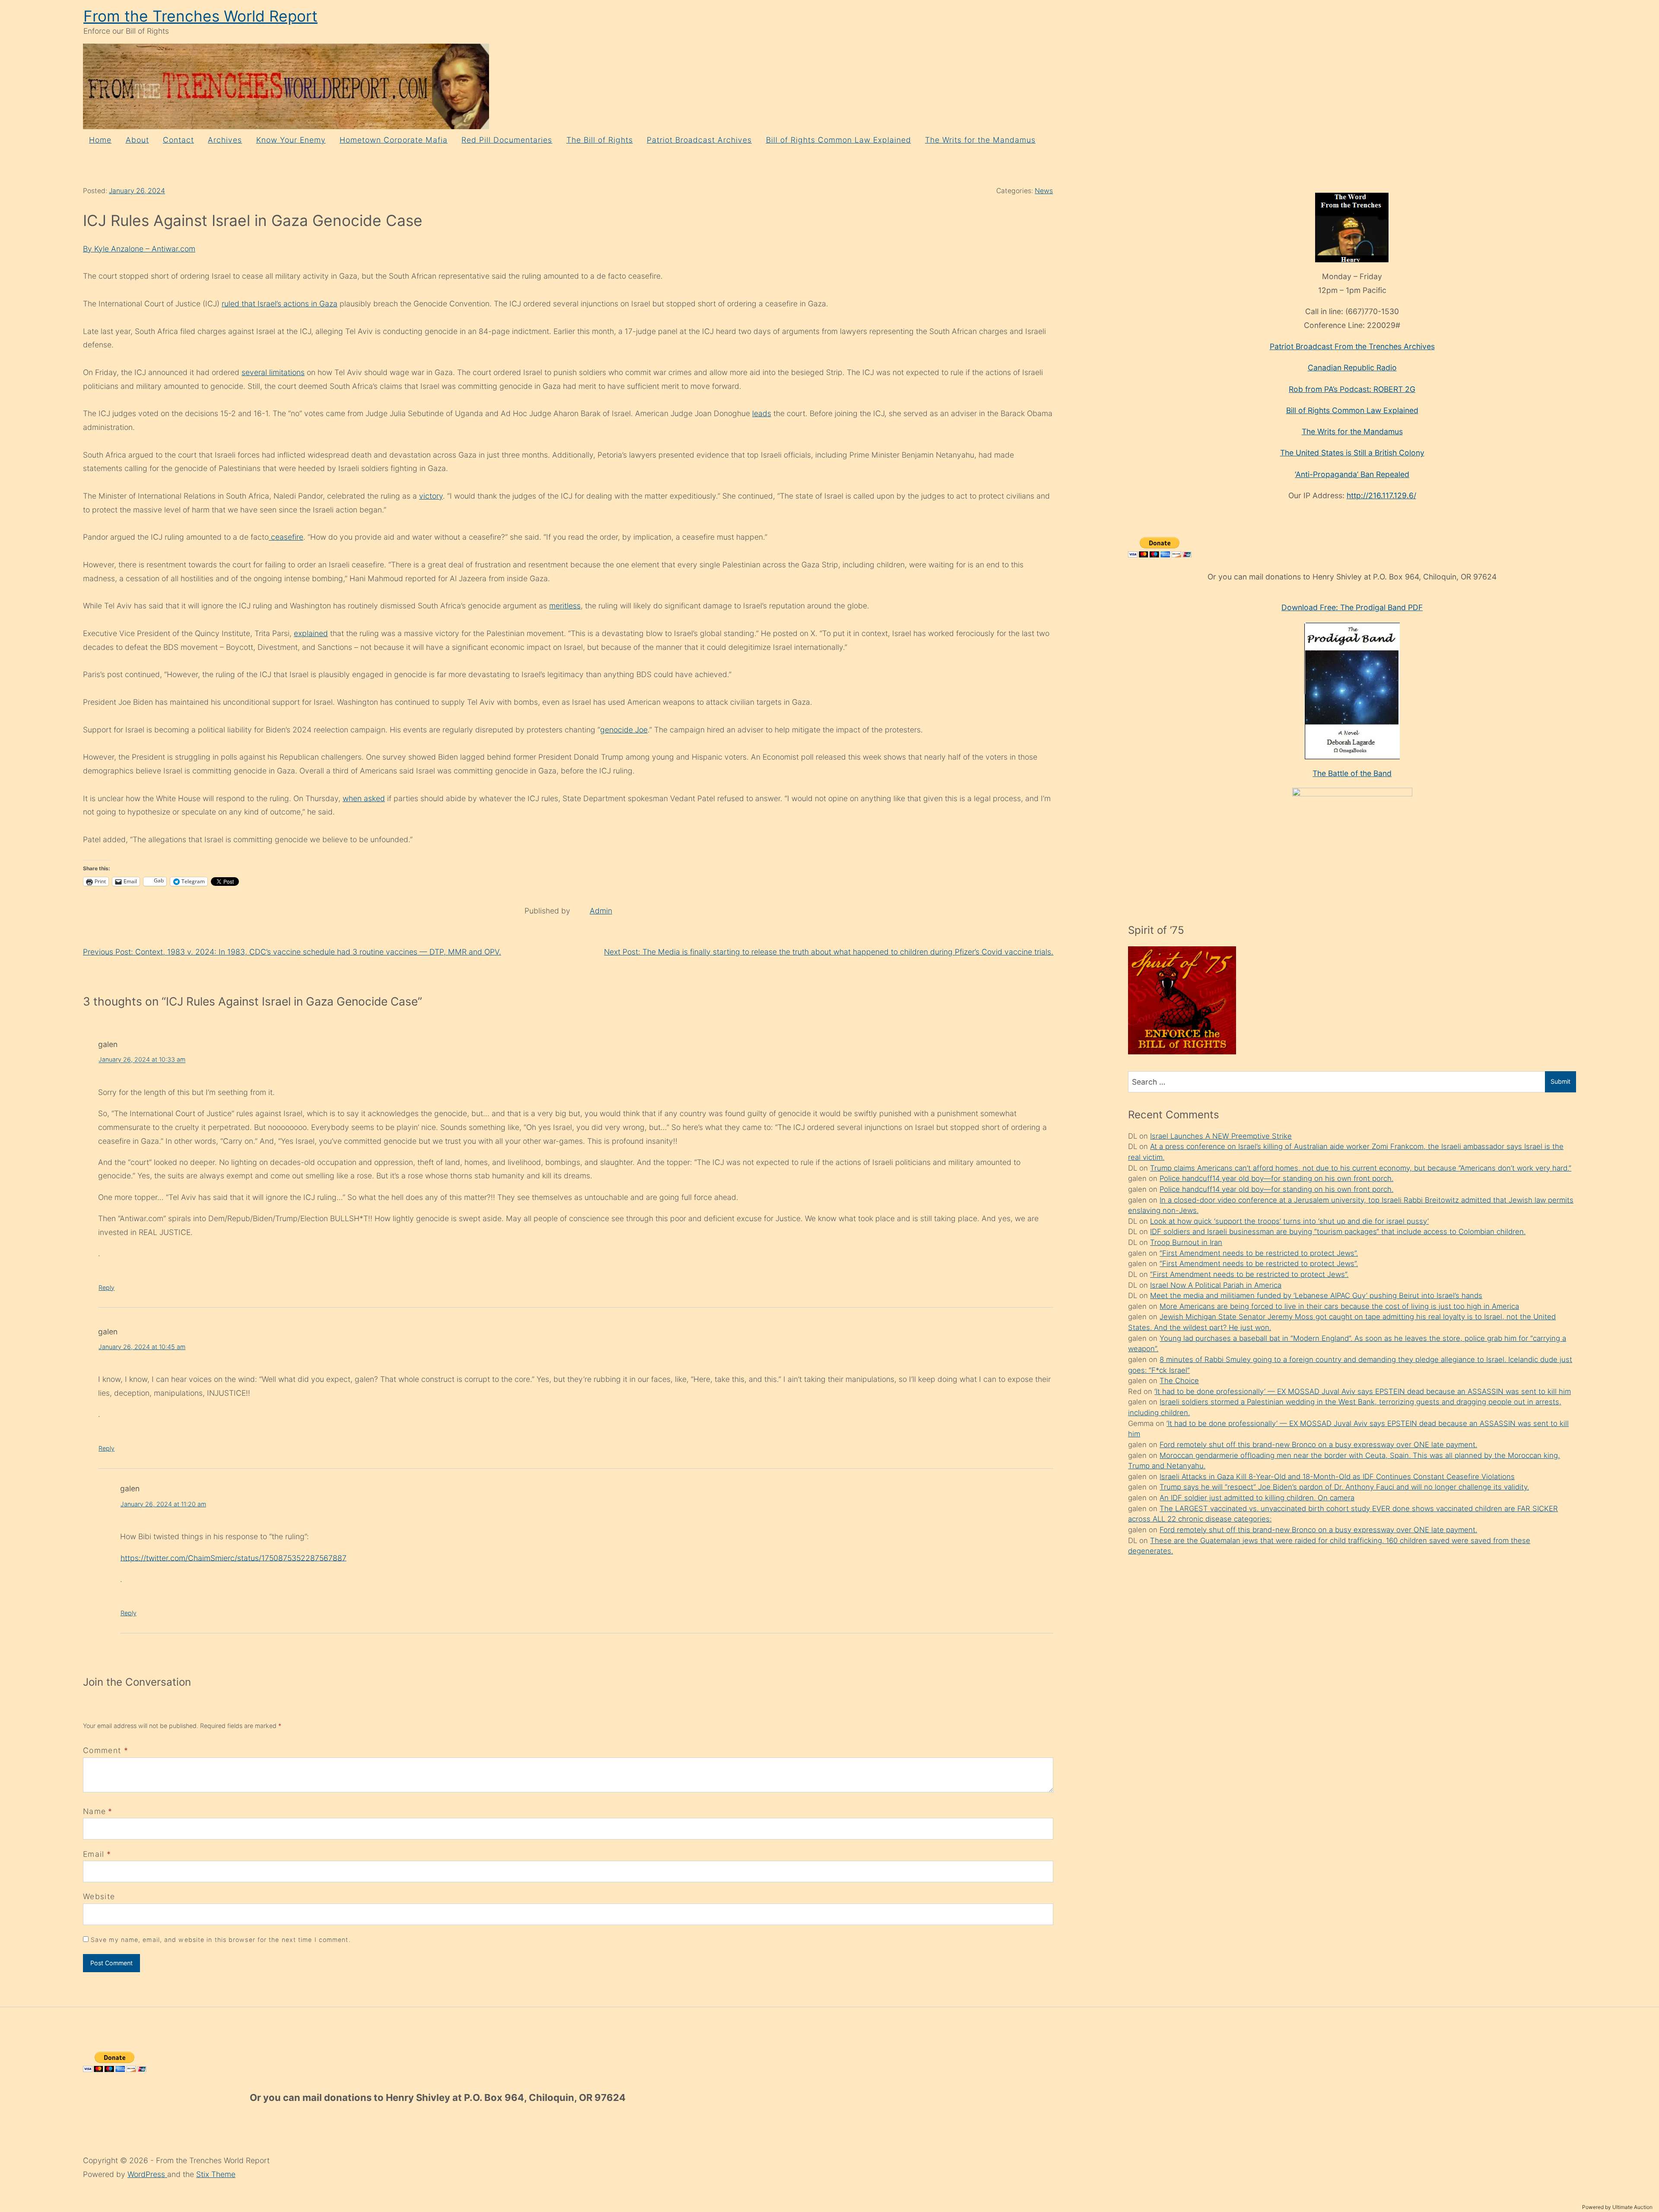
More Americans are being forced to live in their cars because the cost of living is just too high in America (1339, 1306)
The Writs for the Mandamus (980, 140)
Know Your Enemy (291, 140)
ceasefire (286, 537)
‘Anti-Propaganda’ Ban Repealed (1352, 474)
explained (311, 633)
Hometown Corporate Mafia (394, 140)
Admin (601, 911)
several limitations (273, 372)
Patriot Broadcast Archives (699, 140)
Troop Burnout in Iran (1186, 1242)
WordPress (147, 2174)
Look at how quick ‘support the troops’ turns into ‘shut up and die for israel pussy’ (1289, 1221)
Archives (225, 140)
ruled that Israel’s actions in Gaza (280, 304)
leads (762, 413)
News (1044, 191)
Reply (106, 1287)
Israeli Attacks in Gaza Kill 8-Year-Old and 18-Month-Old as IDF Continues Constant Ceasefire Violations (1337, 1477)
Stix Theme (216, 2174)
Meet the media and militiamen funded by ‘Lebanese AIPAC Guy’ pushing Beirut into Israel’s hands (1316, 1295)
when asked (364, 798)
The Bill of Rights (600, 140)
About (137, 140)
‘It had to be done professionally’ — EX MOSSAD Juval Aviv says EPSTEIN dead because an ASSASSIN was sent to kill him (1363, 1391)
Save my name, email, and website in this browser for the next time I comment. (221, 1940)
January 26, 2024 (137, 191)
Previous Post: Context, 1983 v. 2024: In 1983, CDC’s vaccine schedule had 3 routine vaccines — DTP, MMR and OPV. (292, 952)
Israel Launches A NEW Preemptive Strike (1221, 1136)
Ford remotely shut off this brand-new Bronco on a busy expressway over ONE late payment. (1318, 1445)
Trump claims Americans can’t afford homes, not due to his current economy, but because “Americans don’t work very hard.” (1361, 1168)
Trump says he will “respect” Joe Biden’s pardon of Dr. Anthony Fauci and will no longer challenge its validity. (1344, 1487)
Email (94, 1854)
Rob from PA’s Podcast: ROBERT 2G (1352, 389)
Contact (178, 140)
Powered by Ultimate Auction (1617, 2207)
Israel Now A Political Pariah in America (1216, 1285)
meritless (565, 606)
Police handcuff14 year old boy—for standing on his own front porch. (1276, 1178)
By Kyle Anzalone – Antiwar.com (139, 249)
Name (94, 1811)
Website (99, 1896)
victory (431, 496)
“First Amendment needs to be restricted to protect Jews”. (1259, 1253)
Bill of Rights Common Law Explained (839, 140)
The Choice (1179, 1381)
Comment (106, 1750)
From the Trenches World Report (200, 16)
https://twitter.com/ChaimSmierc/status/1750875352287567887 (234, 1558)
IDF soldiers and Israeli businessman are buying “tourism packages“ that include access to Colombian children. (1338, 1232)
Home (100, 140)
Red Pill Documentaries (507, 140)
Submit (1560, 1081)
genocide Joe (624, 730)
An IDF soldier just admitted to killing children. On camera (1257, 1498)
